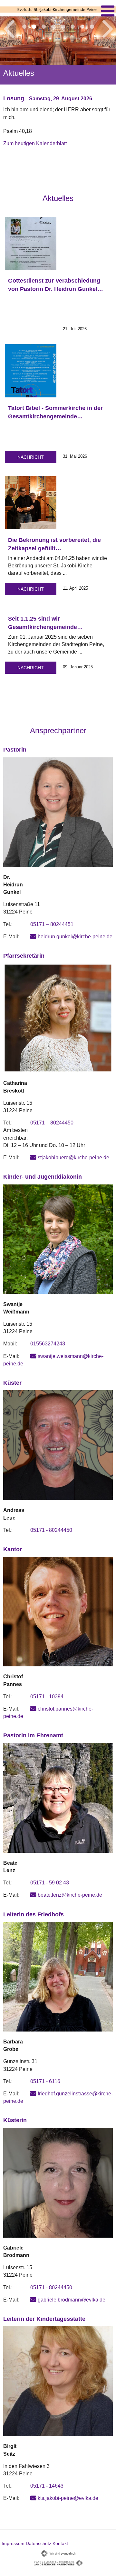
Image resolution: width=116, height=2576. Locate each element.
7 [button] (82, 27)
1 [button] (24, 27)
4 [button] (53, 27)
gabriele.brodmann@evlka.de (72, 2300)
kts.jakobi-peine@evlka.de (68, 2498)
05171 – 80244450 (52, 1123)
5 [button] (63, 27)
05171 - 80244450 (51, 1530)
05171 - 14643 (47, 2486)
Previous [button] (9, 28)
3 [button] (43, 27)
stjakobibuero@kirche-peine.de (73, 1158)
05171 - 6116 (45, 2081)
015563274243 (48, 1344)
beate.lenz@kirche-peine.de (70, 1895)
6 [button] (72, 27)
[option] (58, 87)
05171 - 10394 (47, 1697)
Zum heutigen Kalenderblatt (35, 143)
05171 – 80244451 (52, 924)
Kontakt (60, 2543)
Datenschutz (39, 2543)
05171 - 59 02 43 (50, 1883)
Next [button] (108, 28)
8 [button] (92, 27)
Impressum (13, 2543)
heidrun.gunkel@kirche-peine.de (75, 937)
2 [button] (34, 27)
